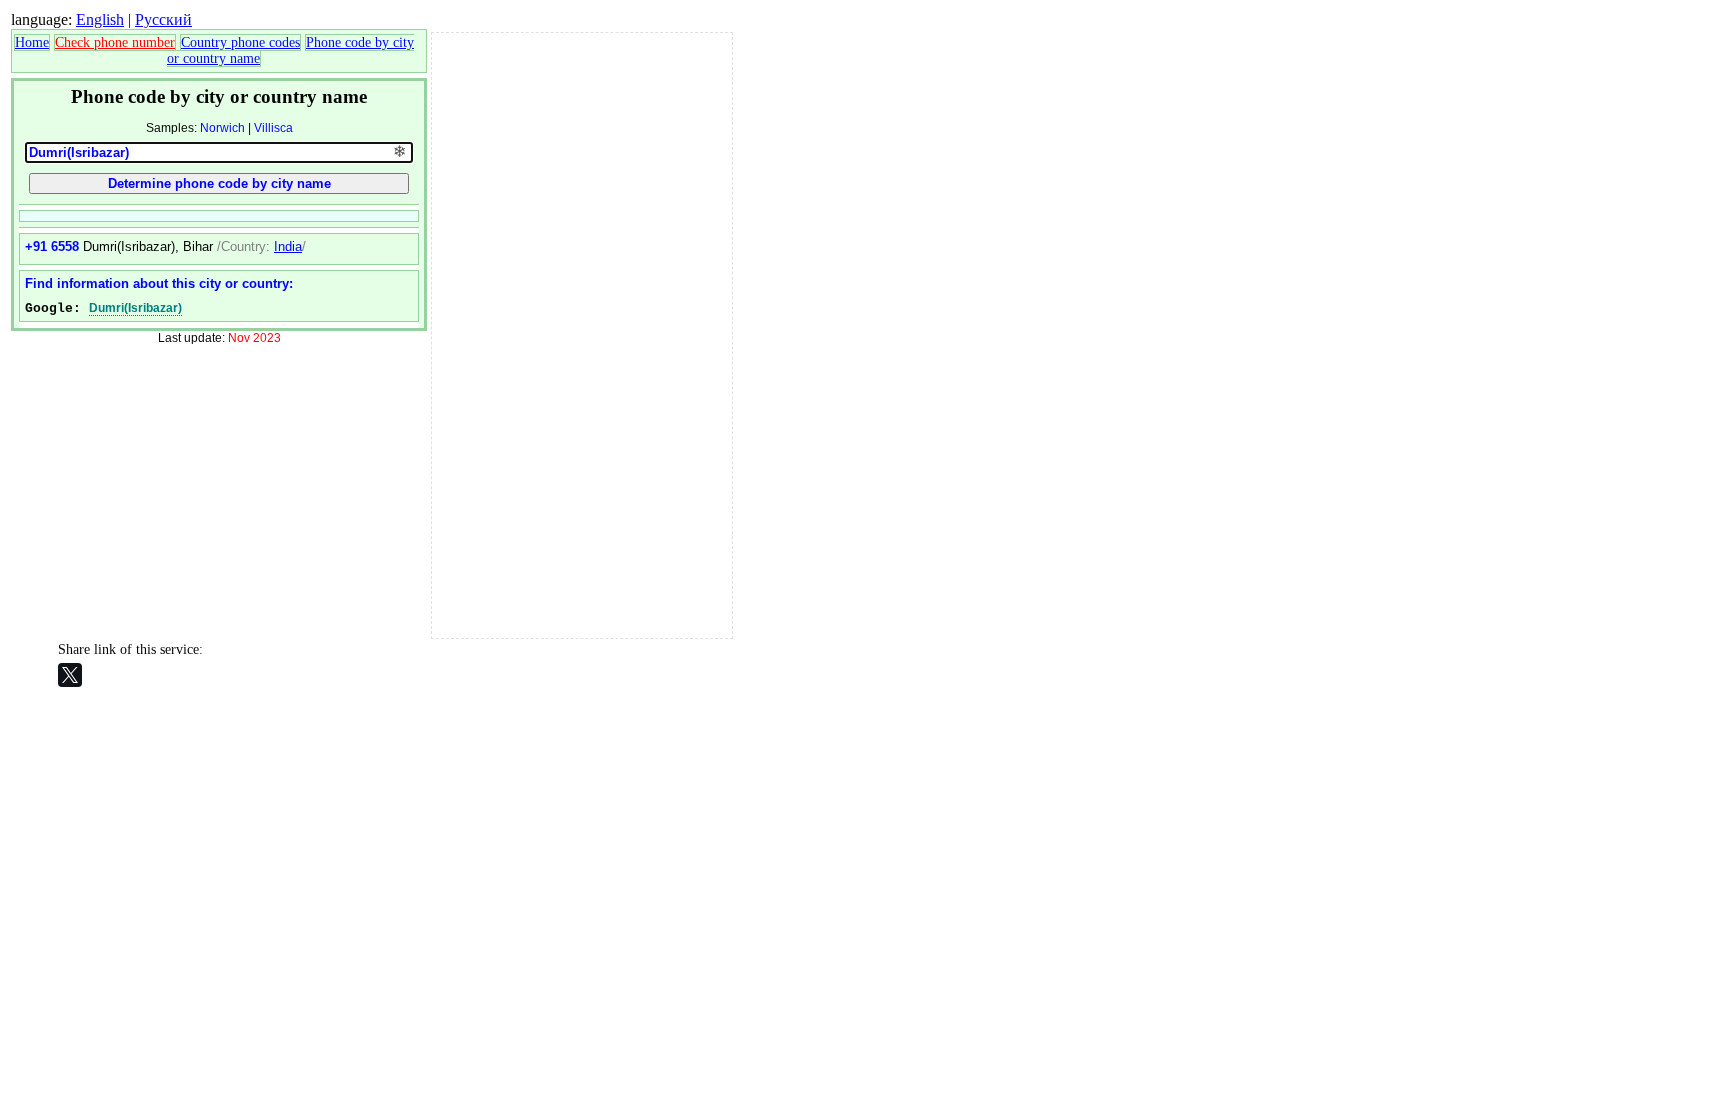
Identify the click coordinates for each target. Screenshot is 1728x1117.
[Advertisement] (582, 333)
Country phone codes (240, 42)
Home (32, 42)
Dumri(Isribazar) (135, 308)
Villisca (273, 128)
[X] (70, 675)
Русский (163, 19)
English (100, 19)
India (288, 246)
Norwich (222, 128)
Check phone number (115, 42)
